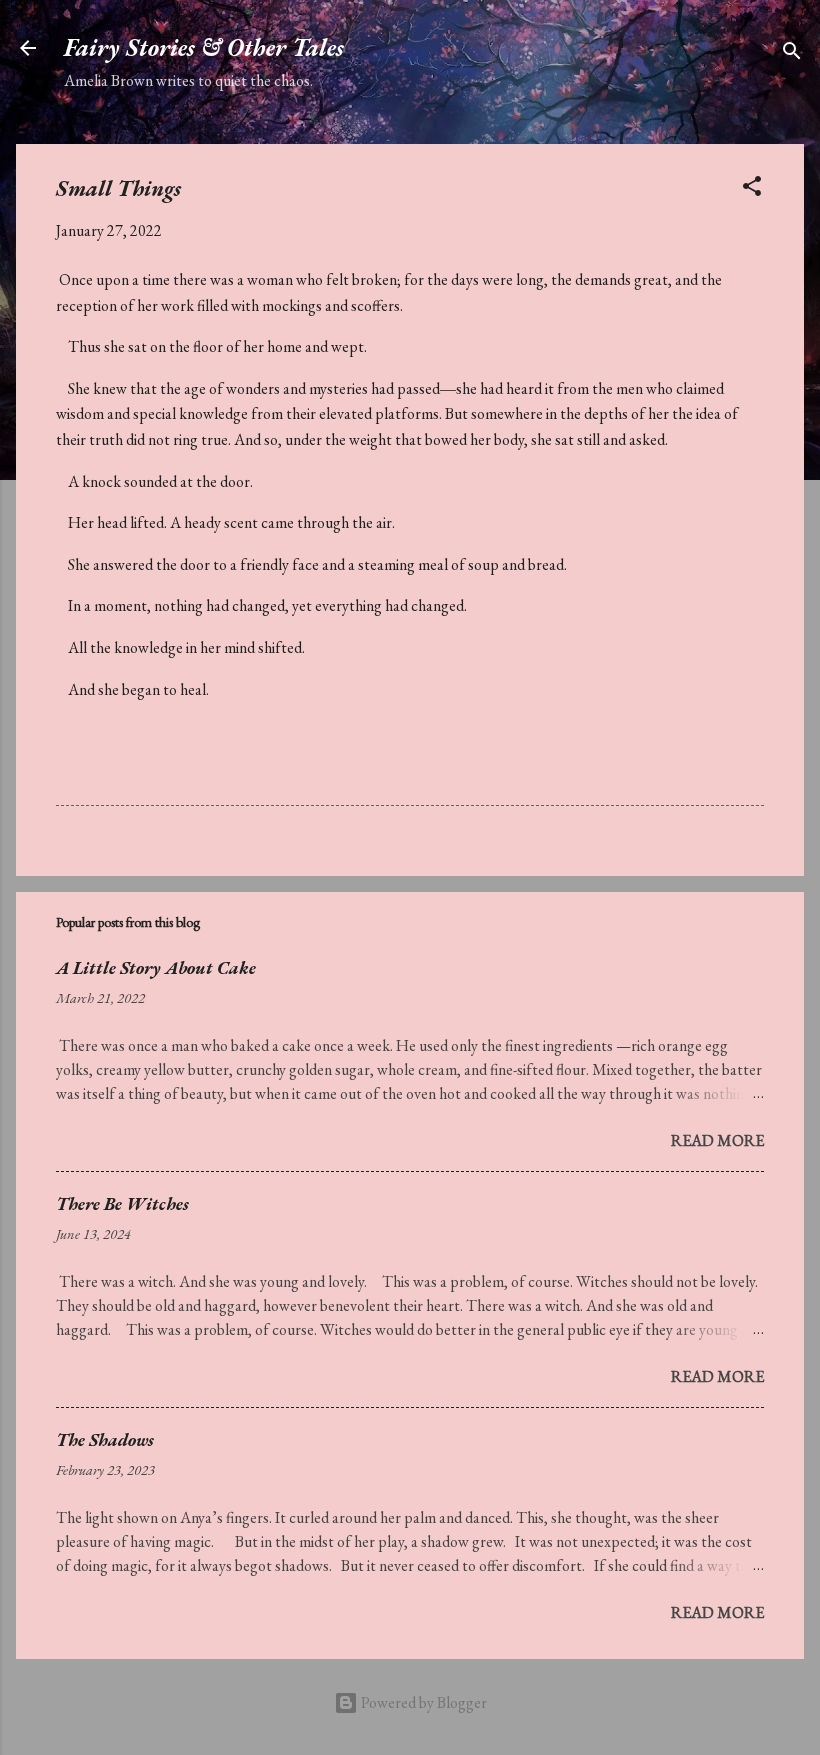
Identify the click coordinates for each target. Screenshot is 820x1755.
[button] (752, 189)
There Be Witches (122, 1203)
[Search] (792, 54)
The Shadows (105, 1439)
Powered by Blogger (422, 1702)
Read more (717, 1140)
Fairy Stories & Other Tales (204, 47)
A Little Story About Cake (156, 967)
